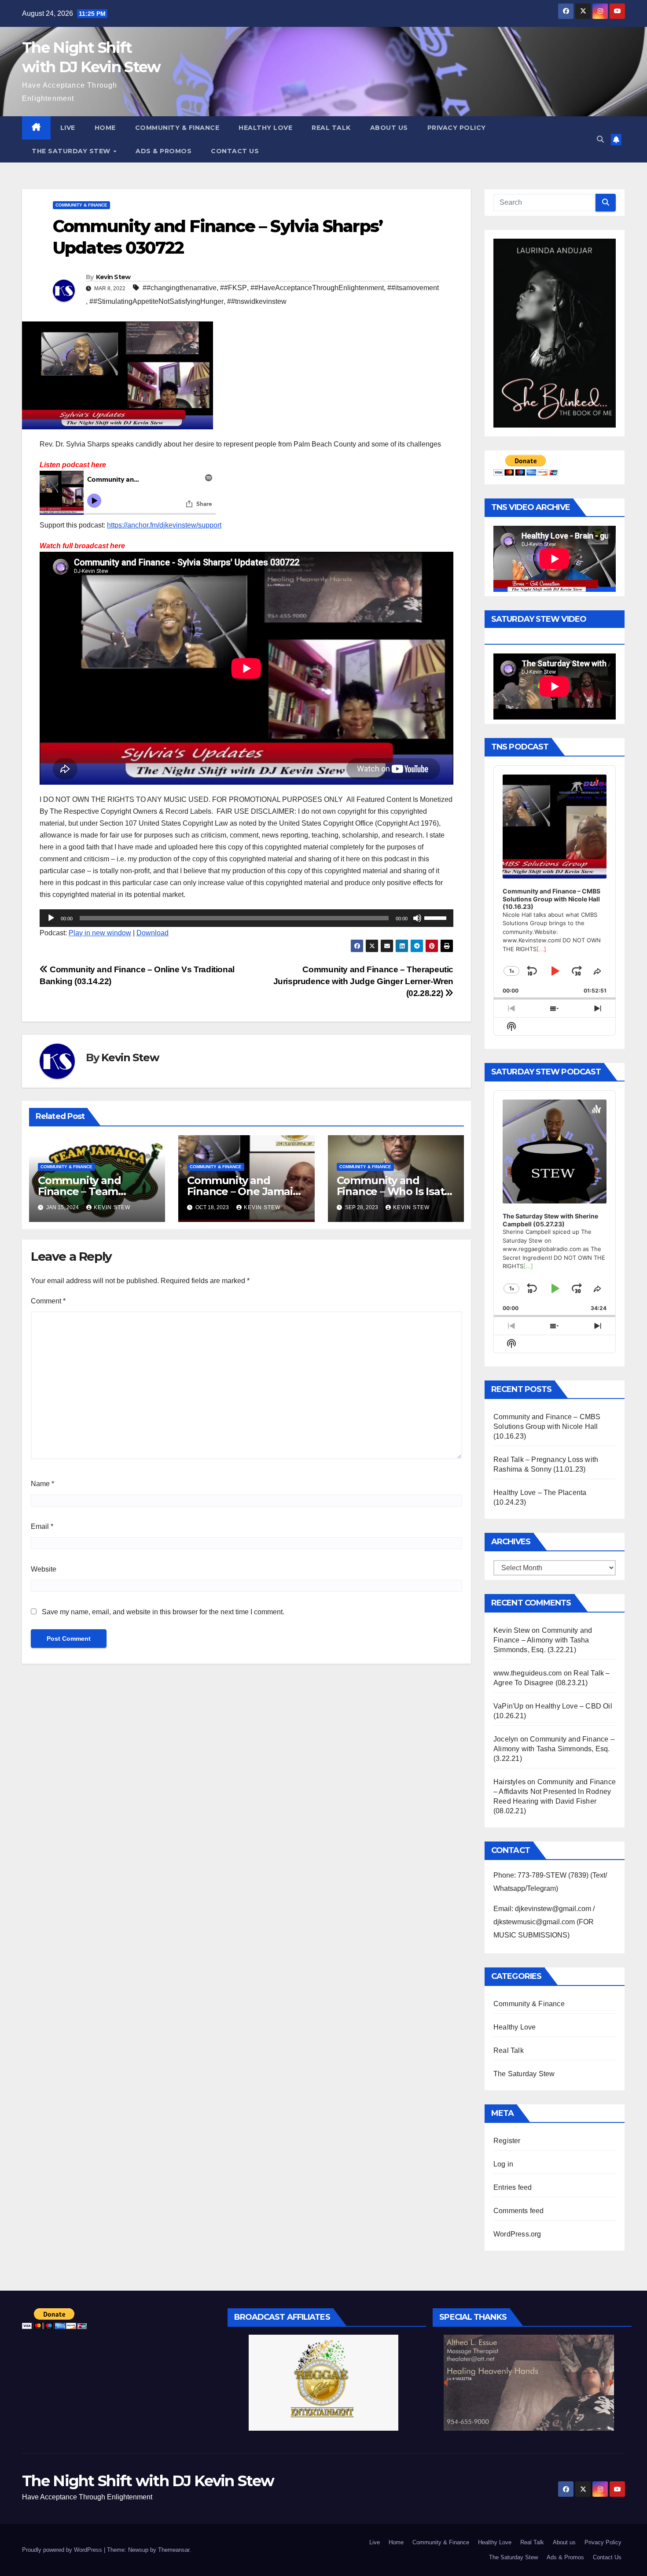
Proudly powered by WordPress (63, 2550)
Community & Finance (177, 128)
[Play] (51, 918)
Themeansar (174, 2550)
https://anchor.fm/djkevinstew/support (164, 525)
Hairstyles (509, 1782)
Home (105, 128)
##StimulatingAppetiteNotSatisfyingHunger (156, 301)
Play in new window (100, 933)
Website (44, 1569)
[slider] (437, 917)
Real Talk (331, 128)
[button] (600, 139)
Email (42, 1526)
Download (153, 933)
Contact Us (235, 151)
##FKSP (233, 288)
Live (68, 128)
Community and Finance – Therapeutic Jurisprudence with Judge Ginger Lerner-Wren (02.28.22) (364, 981)
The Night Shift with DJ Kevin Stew (148, 2481)
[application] (246, 918)
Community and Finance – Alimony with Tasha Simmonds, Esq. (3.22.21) (543, 1640)
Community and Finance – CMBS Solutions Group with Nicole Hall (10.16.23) (547, 1426)
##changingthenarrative (180, 288)
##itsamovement (413, 288)
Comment (48, 1301)
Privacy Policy (457, 128)
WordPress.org (517, 2234)
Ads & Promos (164, 151)
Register (507, 2141)
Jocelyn (506, 1739)
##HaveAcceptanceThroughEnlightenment (317, 288)
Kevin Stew (113, 277)
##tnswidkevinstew (257, 301)
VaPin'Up (509, 1706)
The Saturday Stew (72, 151)
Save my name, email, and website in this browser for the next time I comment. (163, 1612)
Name (42, 1484)
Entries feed (513, 2187)
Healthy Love (265, 128)
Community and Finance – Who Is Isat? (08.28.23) (393, 1191)
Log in (503, 2164)
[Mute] (417, 918)
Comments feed (519, 2211)
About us (389, 128)
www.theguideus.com (528, 1673)
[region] (324, 2383)
